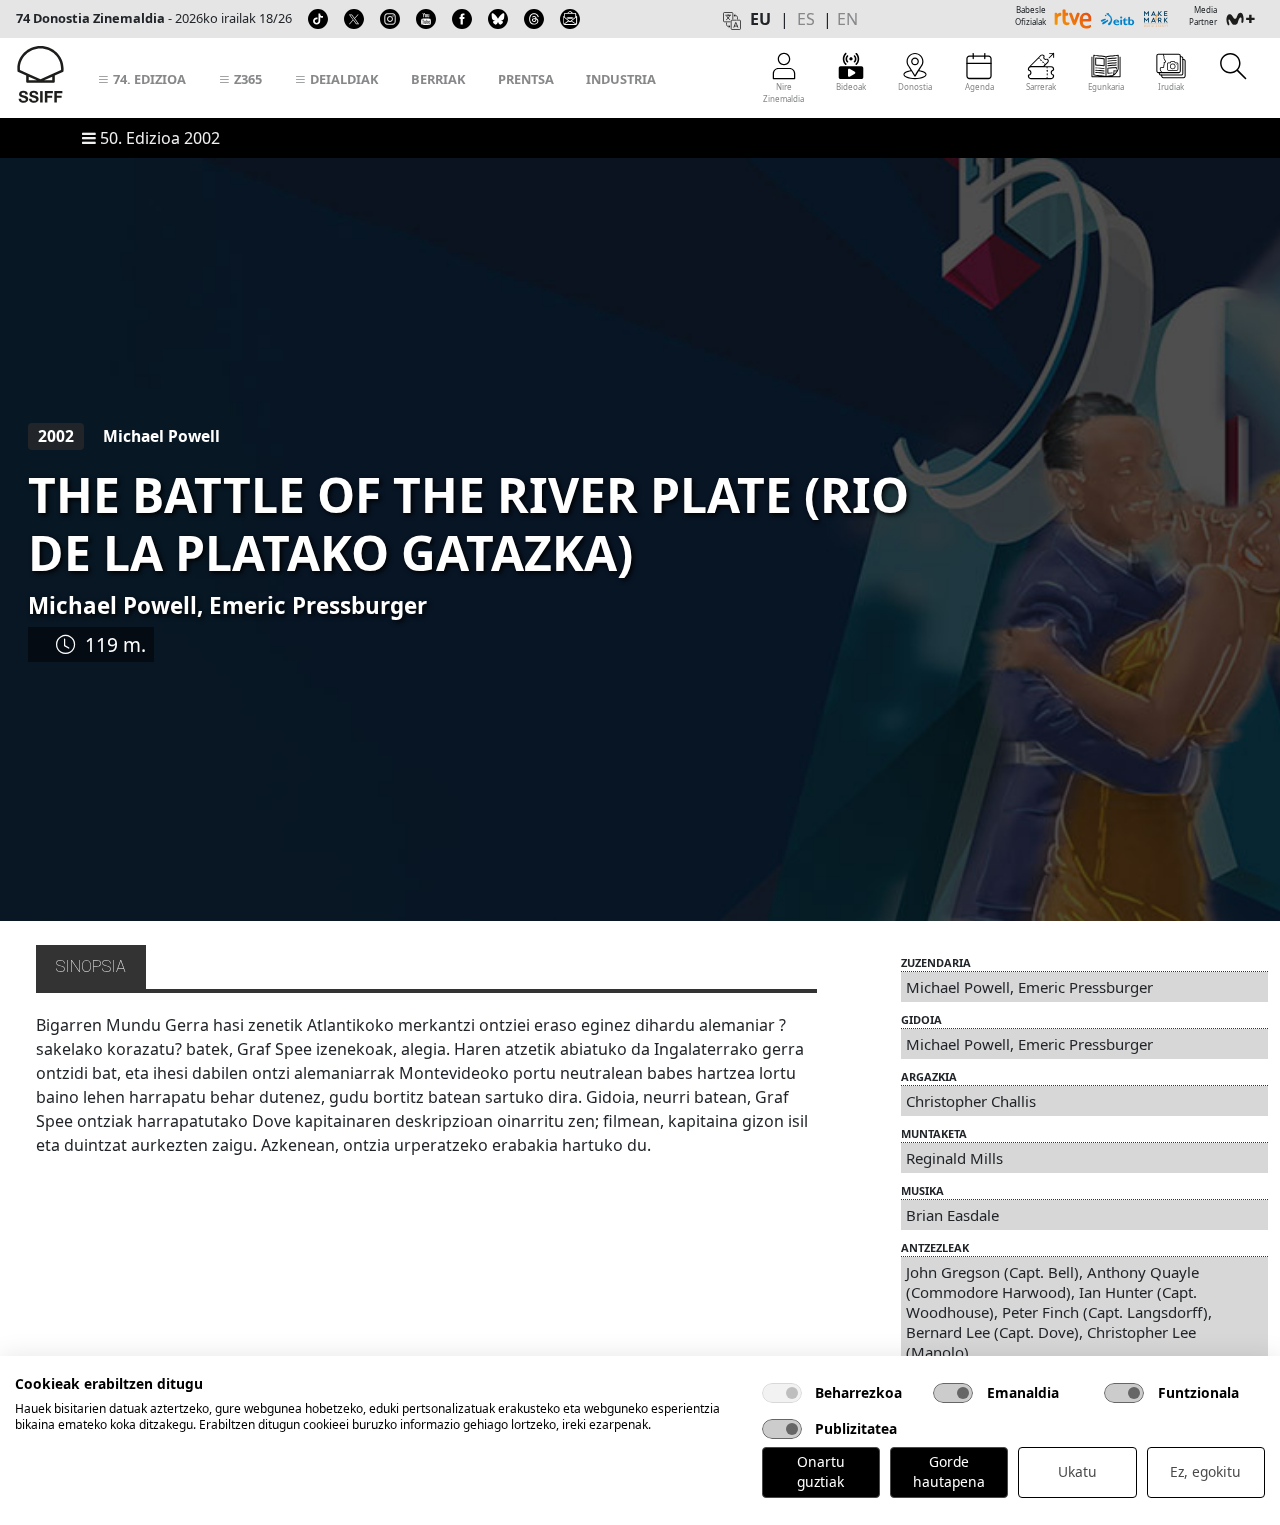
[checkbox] (782, 1393)
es (806, 19)
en (847, 19)
